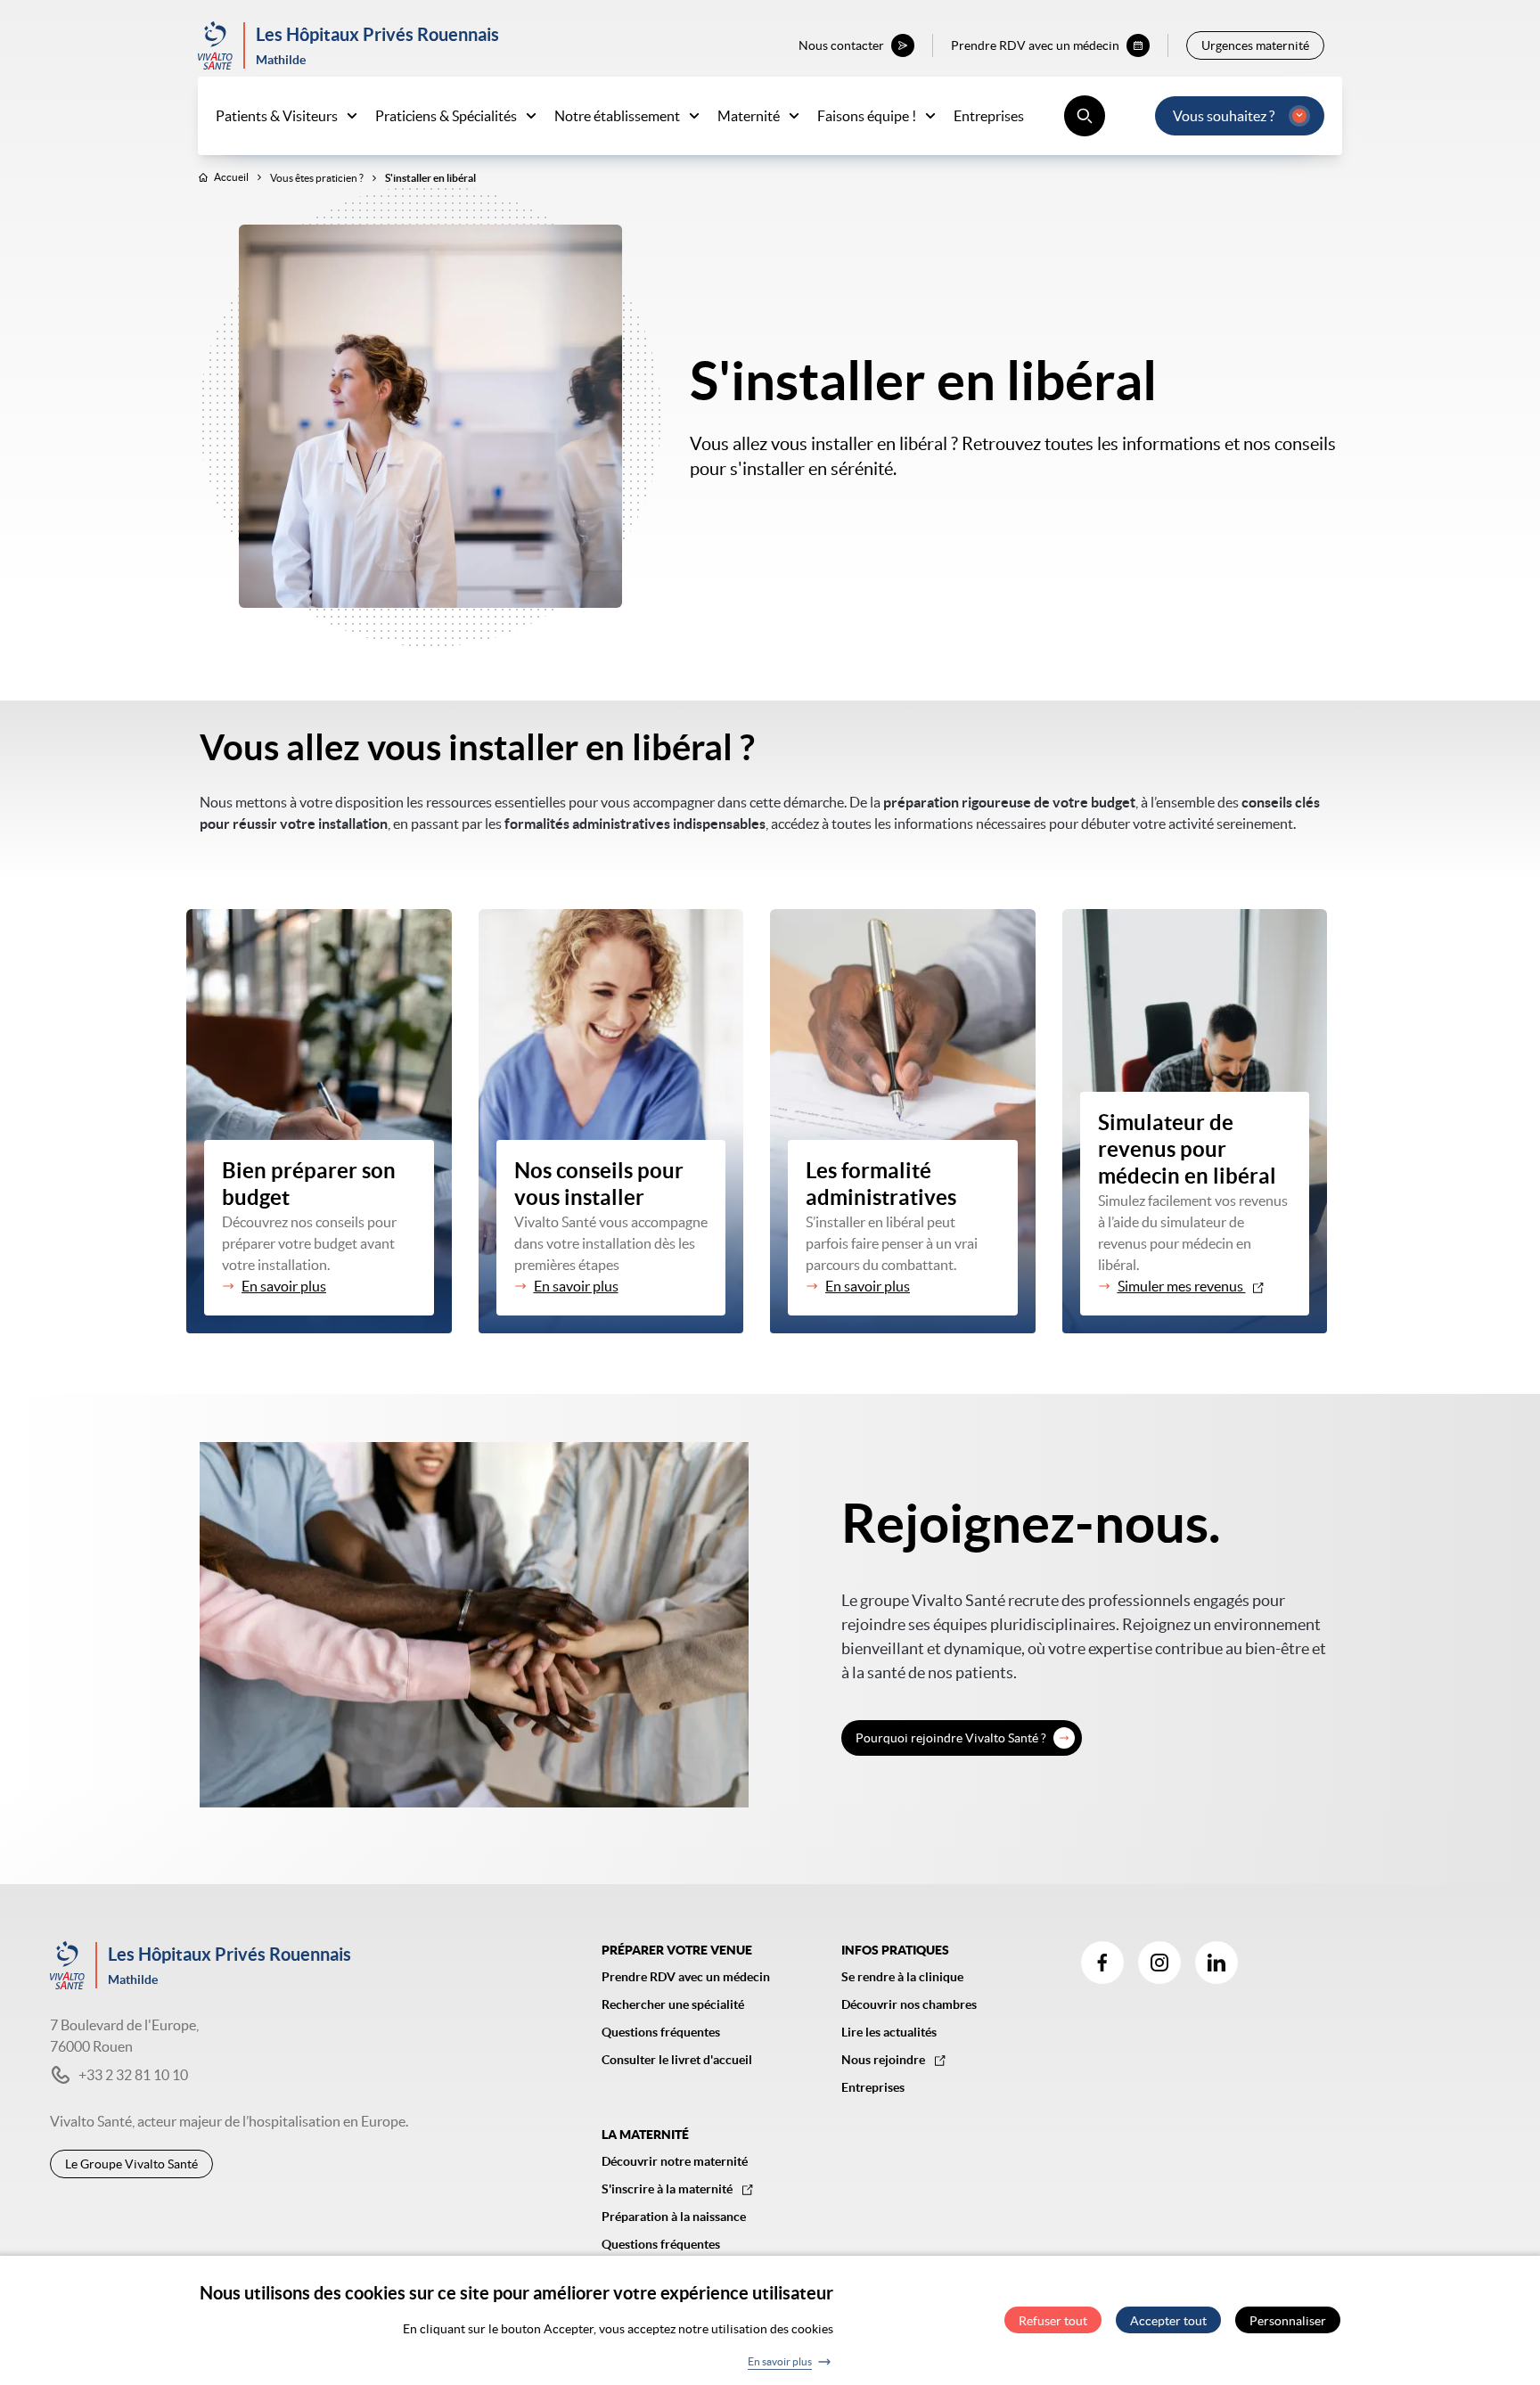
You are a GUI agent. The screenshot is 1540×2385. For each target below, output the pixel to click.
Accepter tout (1168, 2321)
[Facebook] (1102, 1963)
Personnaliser (1288, 2321)
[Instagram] (1159, 1963)
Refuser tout (1053, 2321)
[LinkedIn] (1216, 1963)
